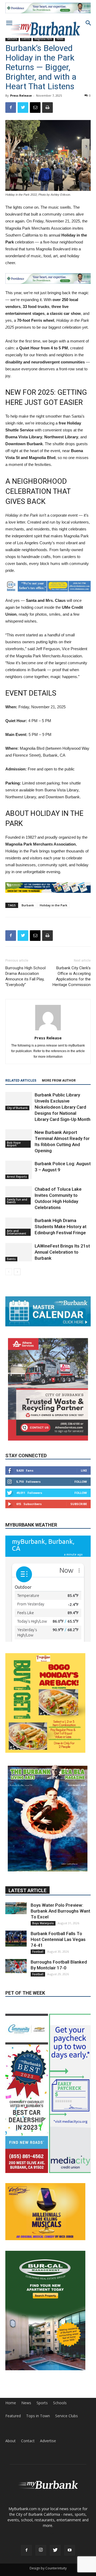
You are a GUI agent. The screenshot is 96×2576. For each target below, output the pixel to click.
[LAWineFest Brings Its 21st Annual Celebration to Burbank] (19, 1252)
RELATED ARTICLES (21, 1081)
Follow (81, 1482)
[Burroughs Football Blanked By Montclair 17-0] (16, 1966)
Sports (42, 2403)
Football (38, 1952)
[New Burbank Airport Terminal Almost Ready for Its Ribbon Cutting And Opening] (19, 1139)
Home (11, 2403)
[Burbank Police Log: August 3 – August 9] (19, 1170)
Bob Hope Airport (14, 1144)
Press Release (21, 95)
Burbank (28, 905)
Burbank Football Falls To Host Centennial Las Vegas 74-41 (58, 1939)
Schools (60, 2403)
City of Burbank (17, 1108)
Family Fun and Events (17, 1201)
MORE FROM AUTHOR (59, 1081)
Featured (13, 2416)
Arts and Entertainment (17, 1232)
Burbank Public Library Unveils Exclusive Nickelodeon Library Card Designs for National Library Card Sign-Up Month (63, 1107)
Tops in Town (38, 2416)
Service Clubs (67, 2416)
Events (11, 1259)
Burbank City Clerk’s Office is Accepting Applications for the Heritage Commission (72, 976)
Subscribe (79, 1504)
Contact (28, 2441)
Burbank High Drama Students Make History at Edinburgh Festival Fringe (61, 1227)
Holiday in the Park (53, 905)
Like (84, 1470)
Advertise (48, 2441)
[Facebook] (26, 2550)
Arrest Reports (17, 1177)
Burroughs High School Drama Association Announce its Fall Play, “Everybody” (25, 976)
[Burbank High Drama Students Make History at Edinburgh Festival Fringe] (19, 1227)
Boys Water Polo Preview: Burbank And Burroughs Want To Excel (60, 1911)
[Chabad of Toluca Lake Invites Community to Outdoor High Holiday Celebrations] (19, 1195)
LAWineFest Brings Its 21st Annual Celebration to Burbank (62, 1252)
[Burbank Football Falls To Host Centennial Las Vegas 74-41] (16, 1939)
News (26, 2403)
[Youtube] (70, 2550)
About (11, 2441)
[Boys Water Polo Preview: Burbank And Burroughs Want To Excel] (16, 1908)
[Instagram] (41, 2550)
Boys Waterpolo (43, 1923)
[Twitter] (55, 2550)
